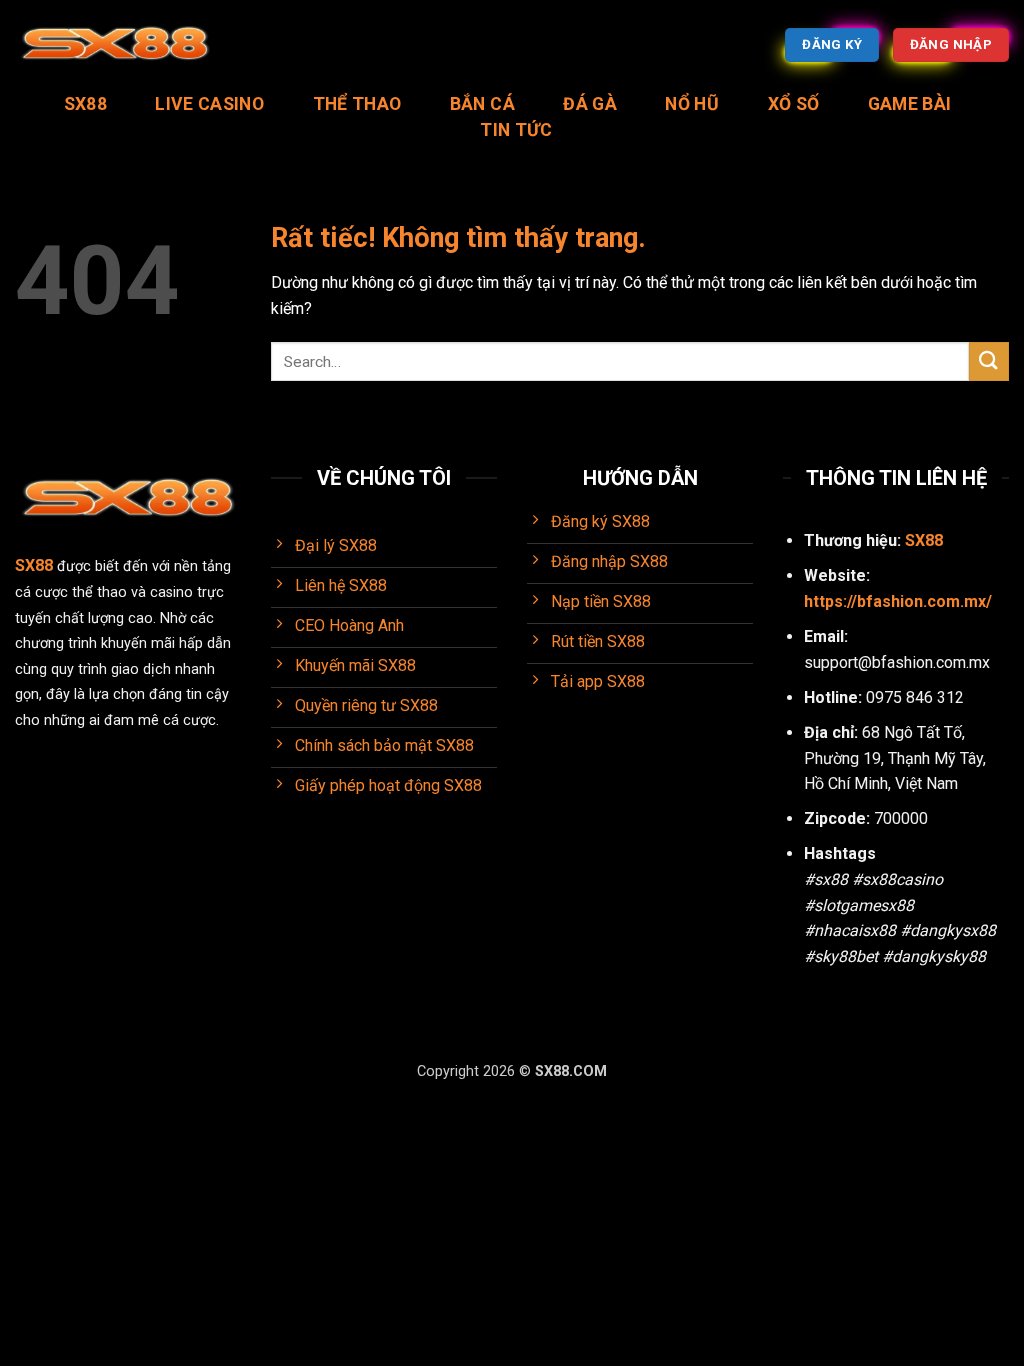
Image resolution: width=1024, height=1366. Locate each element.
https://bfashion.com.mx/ (898, 601)
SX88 (85, 104)
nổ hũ (692, 104)
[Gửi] (989, 361)
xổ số (794, 104)
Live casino (209, 104)
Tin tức (516, 130)
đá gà (590, 104)
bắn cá (482, 104)
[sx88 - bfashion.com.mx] (115, 45)
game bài (910, 104)
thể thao (357, 104)
